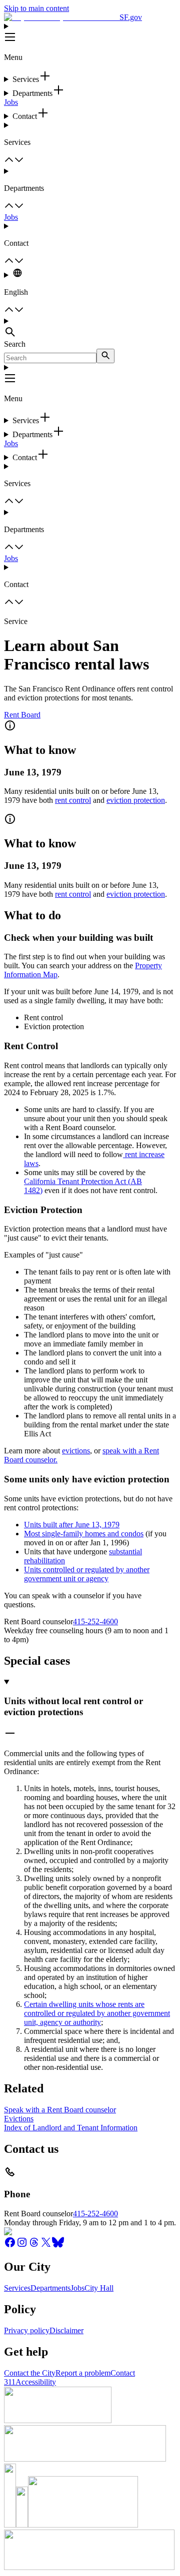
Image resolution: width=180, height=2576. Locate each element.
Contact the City (30, 2373)
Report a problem (83, 2373)
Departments (50, 2288)
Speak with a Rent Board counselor (60, 2110)
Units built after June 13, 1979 (72, 1525)
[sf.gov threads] (34, 2246)
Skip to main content (36, 8)
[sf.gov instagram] (22, 2246)
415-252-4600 (95, 1621)
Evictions (19, 2119)
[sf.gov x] (46, 2246)
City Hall (99, 2288)
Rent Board (22, 715)
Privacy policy (27, 2330)
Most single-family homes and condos (84, 1534)
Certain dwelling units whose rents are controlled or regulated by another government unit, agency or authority (97, 2013)
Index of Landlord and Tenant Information (71, 2128)
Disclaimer (66, 2330)
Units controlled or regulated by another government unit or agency (87, 1574)
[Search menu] (90, 328)
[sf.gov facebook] (10, 2246)
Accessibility (36, 2382)
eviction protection (136, 800)
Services (17, 2288)
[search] (105, 356)
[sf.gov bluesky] (58, 2246)
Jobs (11, 102)
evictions (76, 1451)
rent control (73, 800)
